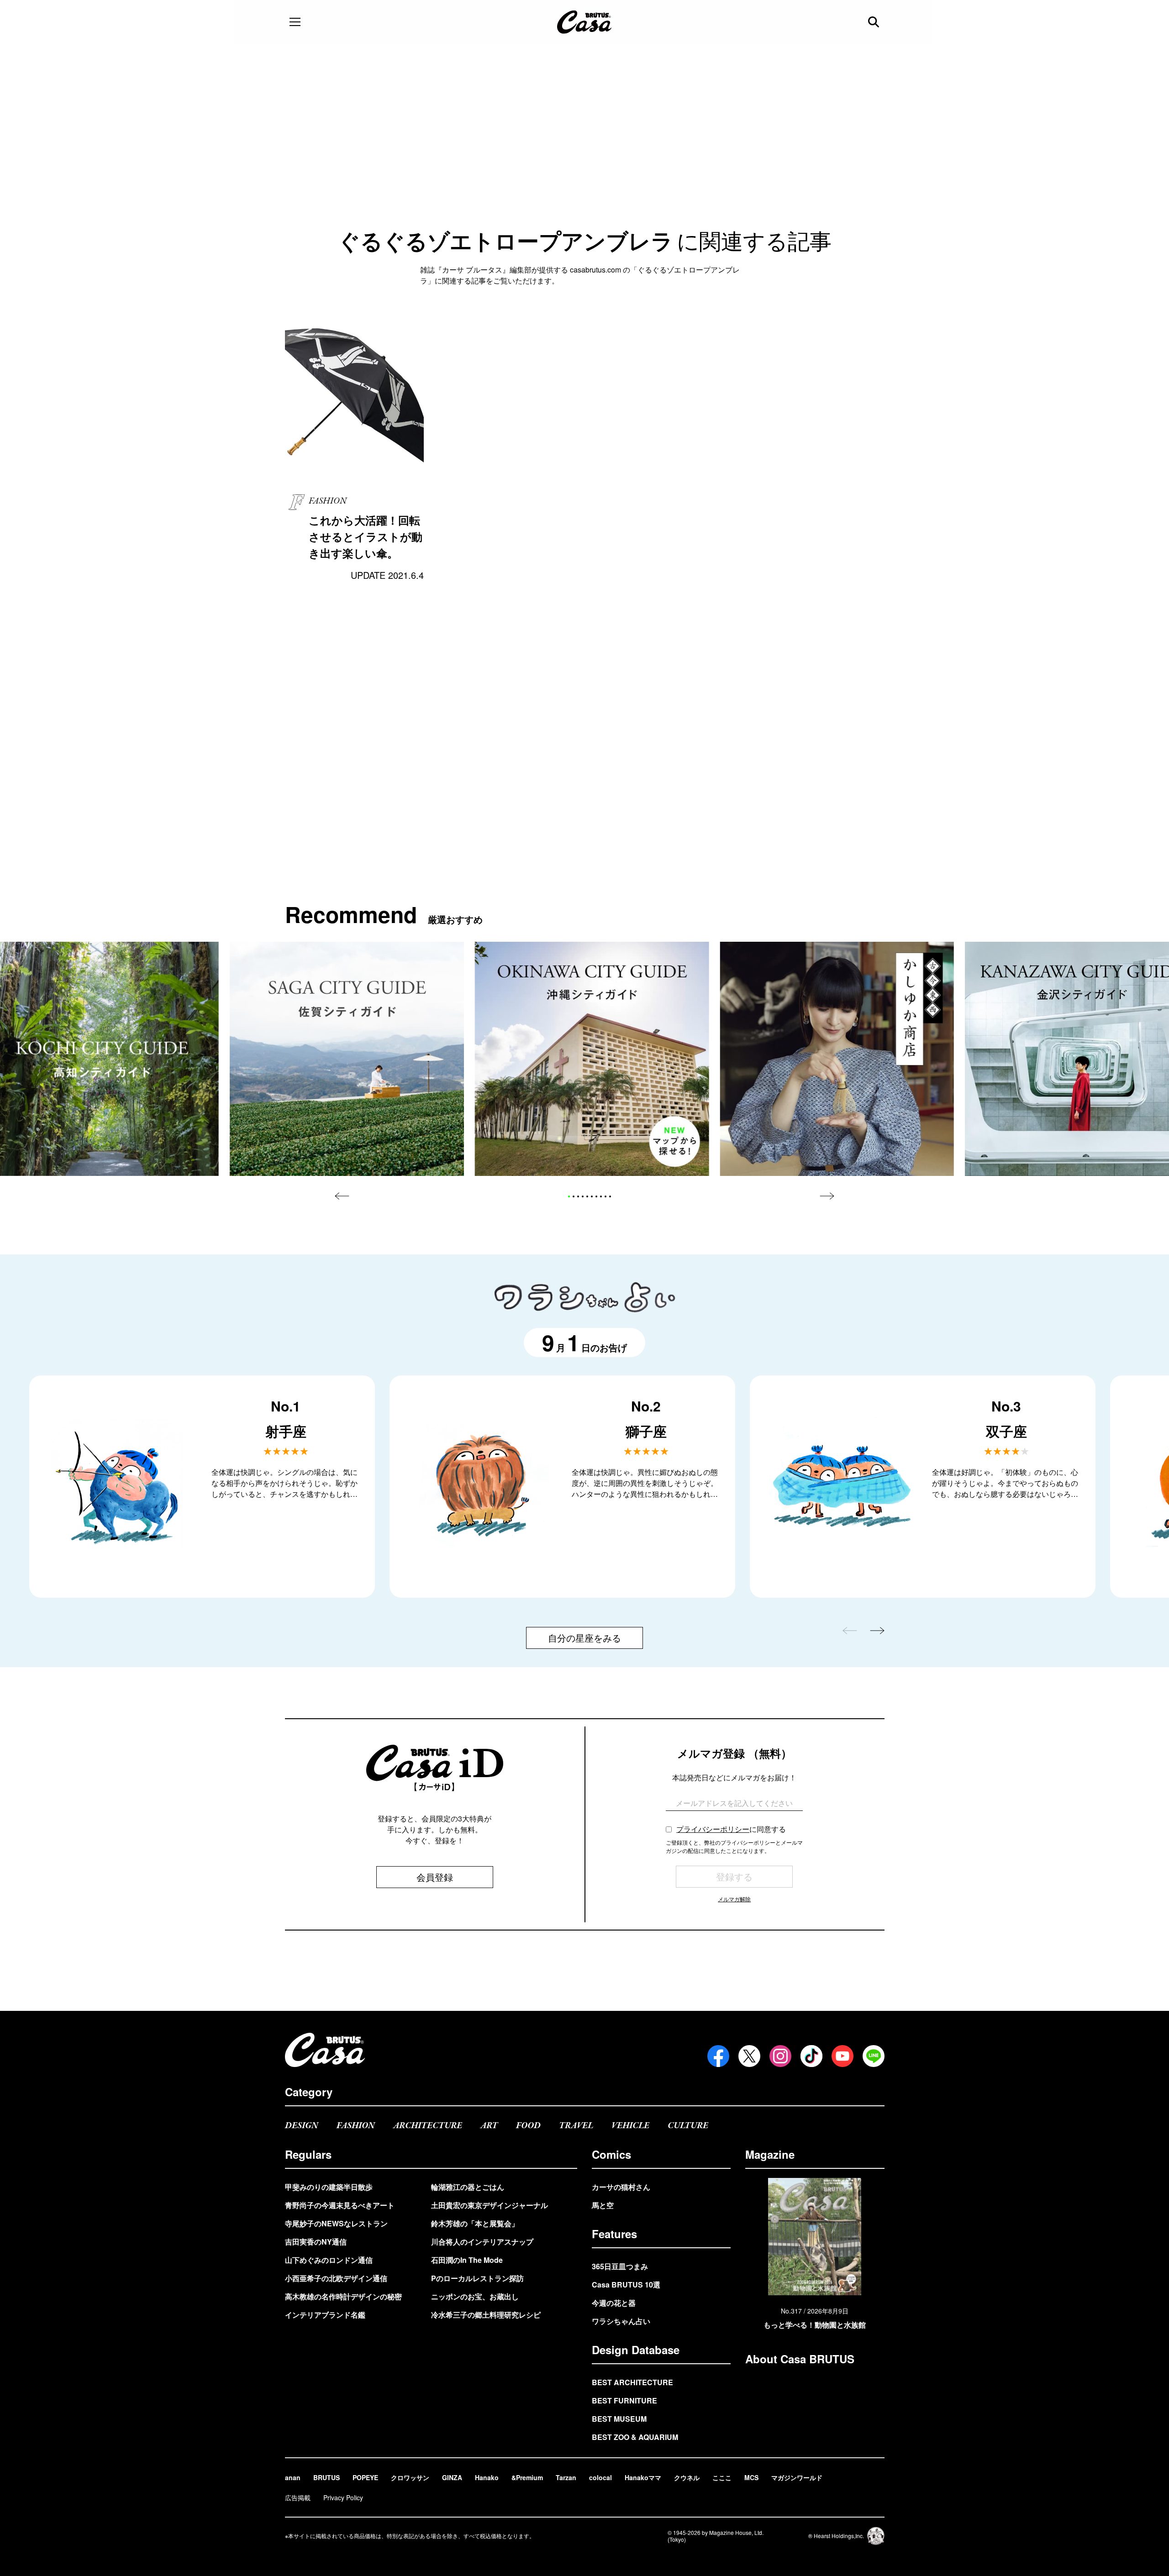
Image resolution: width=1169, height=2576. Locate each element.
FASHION (356, 2126)
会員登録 (435, 1877)
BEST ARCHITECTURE (632, 2382)
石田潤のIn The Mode (467, 2260)
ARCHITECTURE (428, 2126)
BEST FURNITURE (624, 2400)
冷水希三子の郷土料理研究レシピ (486, 2315)
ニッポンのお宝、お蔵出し (475, 2296)
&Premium (527, 2477)
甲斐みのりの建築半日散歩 (329, 2187)
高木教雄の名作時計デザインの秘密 (343, 2296)
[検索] (874, 22)
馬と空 (603, 2205)
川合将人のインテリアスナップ (482, 2242)
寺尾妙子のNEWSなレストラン (336, 2223)
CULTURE (688, 2126)
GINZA (452, 2477)
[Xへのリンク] (749, 2056)
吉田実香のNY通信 (316, 2242)
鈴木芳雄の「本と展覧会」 (475, 2223)
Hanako (487, 2477)
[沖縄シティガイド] (592, 1059)
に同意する (731, 1829)
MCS (751, 2477)
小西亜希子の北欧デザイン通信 (336, 2278)
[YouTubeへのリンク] (843, 2056)
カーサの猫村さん (621, 2187)
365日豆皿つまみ (620, 2266)
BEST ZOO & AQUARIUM (635, 2437)
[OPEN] (295, 22)
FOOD (528, 2126)
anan (293, 2477)
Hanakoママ (643, 2477)
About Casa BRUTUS (800, 2359)
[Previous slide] (342, 1196)
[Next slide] (827, 1196)
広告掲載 (298, 2497)
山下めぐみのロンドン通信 (329, 2260)
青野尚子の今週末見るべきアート (340, 2205)
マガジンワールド (797, 2477)
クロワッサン (410, 2477)
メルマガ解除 (734, 1899)
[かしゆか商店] (837, 1059)
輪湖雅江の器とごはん (468, 2187)
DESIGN (302, 2126)
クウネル (687, 2477)
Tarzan (566, 2477)
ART (489, 2126)
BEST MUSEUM (619, 2419)
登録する (734, 1876)
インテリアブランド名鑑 (325, 2315)
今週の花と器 (614, 2303)
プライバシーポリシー (713, 1829)
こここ (722, 2477)
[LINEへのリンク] (874, 2056)
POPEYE (365, 2477)
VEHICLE (630, 2126)
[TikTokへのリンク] (811, 2056)
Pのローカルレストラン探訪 (477, 2278)
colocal (600, 2477)
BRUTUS (326, 2477)
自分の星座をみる (584, 1638)
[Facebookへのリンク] (718, 2056)
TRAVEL (576, 2126)
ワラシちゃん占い (621, 2321)
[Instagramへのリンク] (780, 2056)
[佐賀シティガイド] (347, 1059)
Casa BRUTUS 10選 (626, 2285)
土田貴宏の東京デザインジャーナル (490, 2205)
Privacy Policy (343, 2497)
